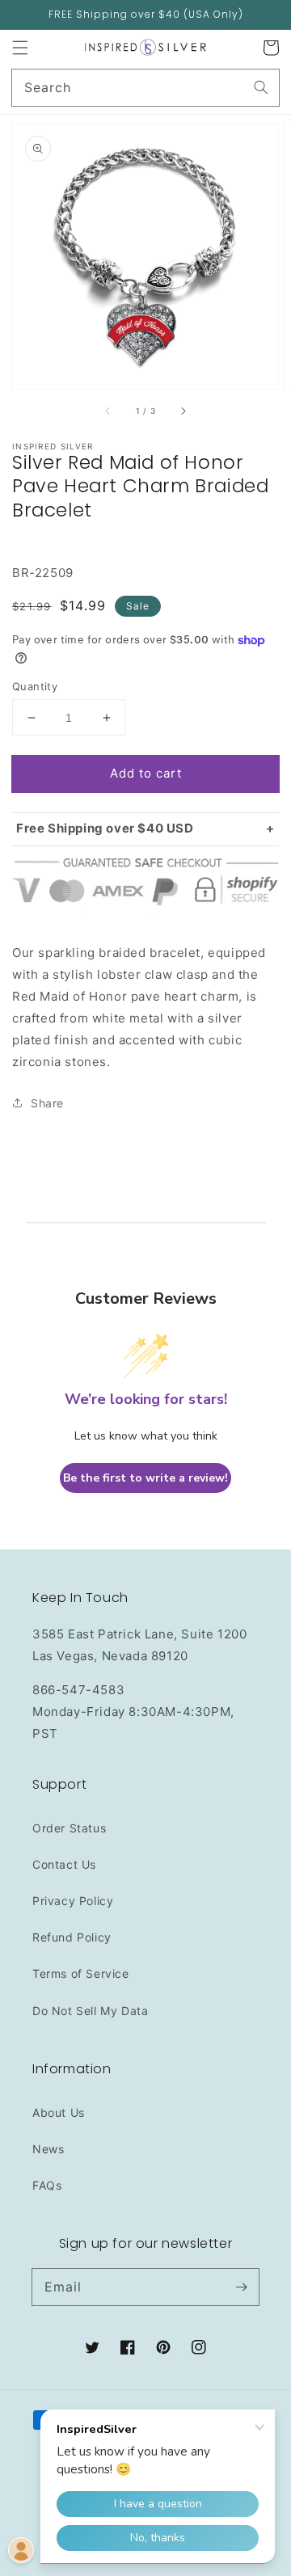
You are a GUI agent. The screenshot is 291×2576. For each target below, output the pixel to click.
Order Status (69, 1828)
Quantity (35, 686)
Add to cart (146, 773)
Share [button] (47, 1103)
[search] (145, 88)
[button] (20, 48)
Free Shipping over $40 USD (105, 828)
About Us (59, 2112)
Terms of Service (81, 1973)
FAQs (47, 2185)
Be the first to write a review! (145, 1478)
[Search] (261, 87)
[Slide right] (183, 411)
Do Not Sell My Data (90, 2011)
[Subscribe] (241, 2287)
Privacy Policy (73, 1901)
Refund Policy (72, 1937)
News (48, 2149)
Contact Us (64, 1864)
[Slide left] (108, 411)
